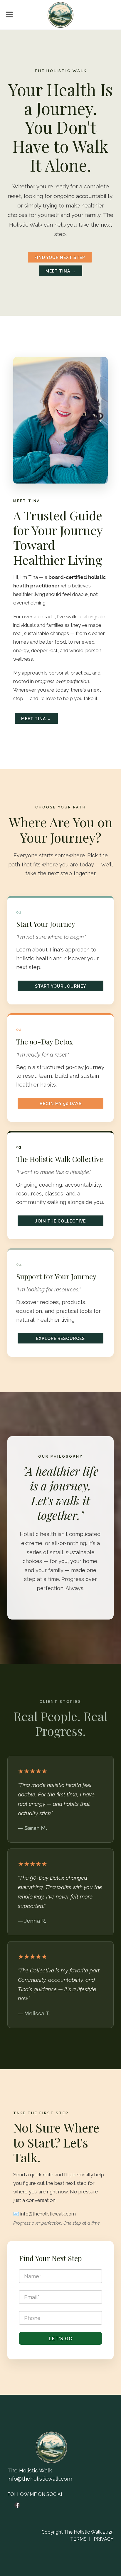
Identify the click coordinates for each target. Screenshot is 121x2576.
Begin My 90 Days (61, 1104)
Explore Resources (60, 1338)
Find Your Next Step (60, 258)
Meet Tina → (61, 271)
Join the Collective (60, 1221)
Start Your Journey (60, 986)
